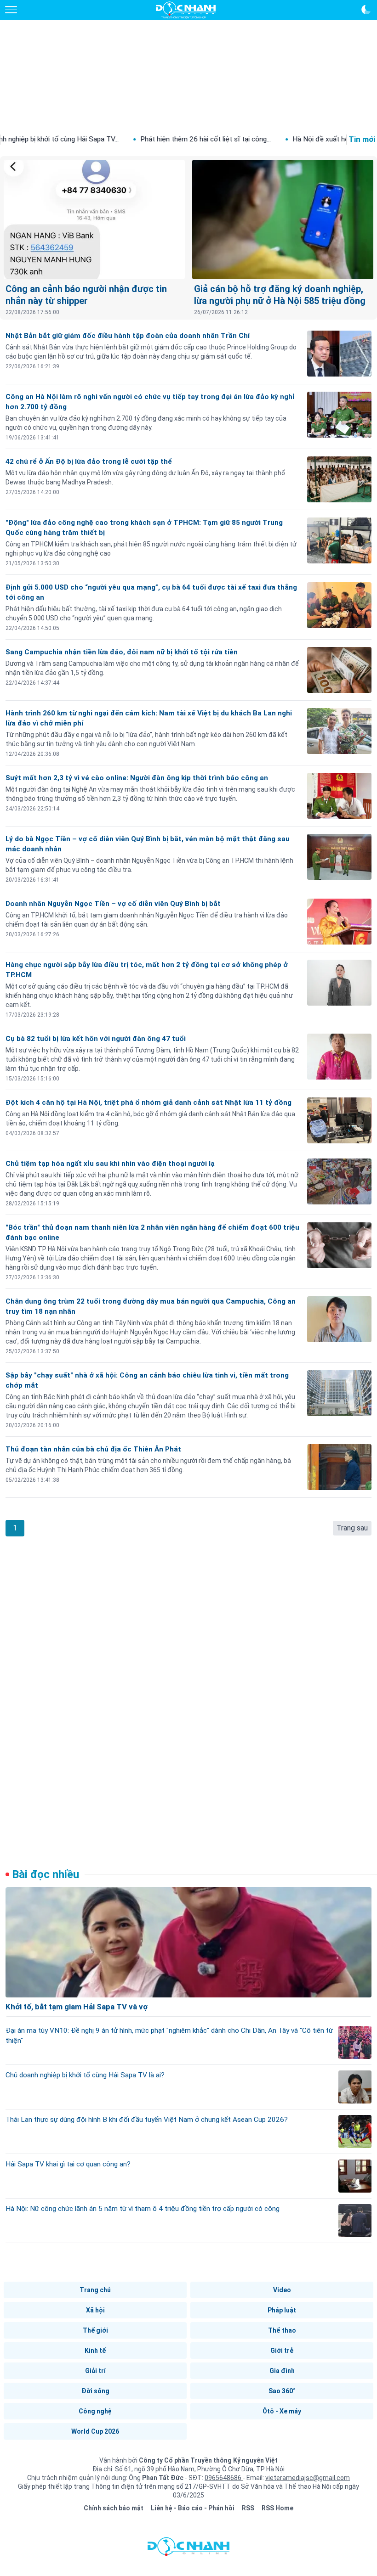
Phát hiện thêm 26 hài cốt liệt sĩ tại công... (137, 139)
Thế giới (95, 2330)
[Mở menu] (11, 10)
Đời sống (95, 2391)
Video (282, 2290)
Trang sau (352, 1528)
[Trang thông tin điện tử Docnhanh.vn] (186, 10)
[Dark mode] (366, 10)
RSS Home (277, 2508)
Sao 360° (282, 2391)
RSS (248, 2508)
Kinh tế (95, 2351)
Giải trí (95, 2371)
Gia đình (282, 2371)
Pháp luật (282, 2310)
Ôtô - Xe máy (282, 2411)
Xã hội (95, 2310)
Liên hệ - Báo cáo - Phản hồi (193, 2508)
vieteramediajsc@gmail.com (308, 2478)
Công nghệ (95, 2411)
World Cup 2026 (95, 2431)
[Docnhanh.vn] (188, 2549)
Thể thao (282, 2330)
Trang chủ (95, 2290)
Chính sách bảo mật (114, 2508)
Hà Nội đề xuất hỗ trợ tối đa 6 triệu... (281, 139)
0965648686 (224, 2478)
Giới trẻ (282, 2351)
